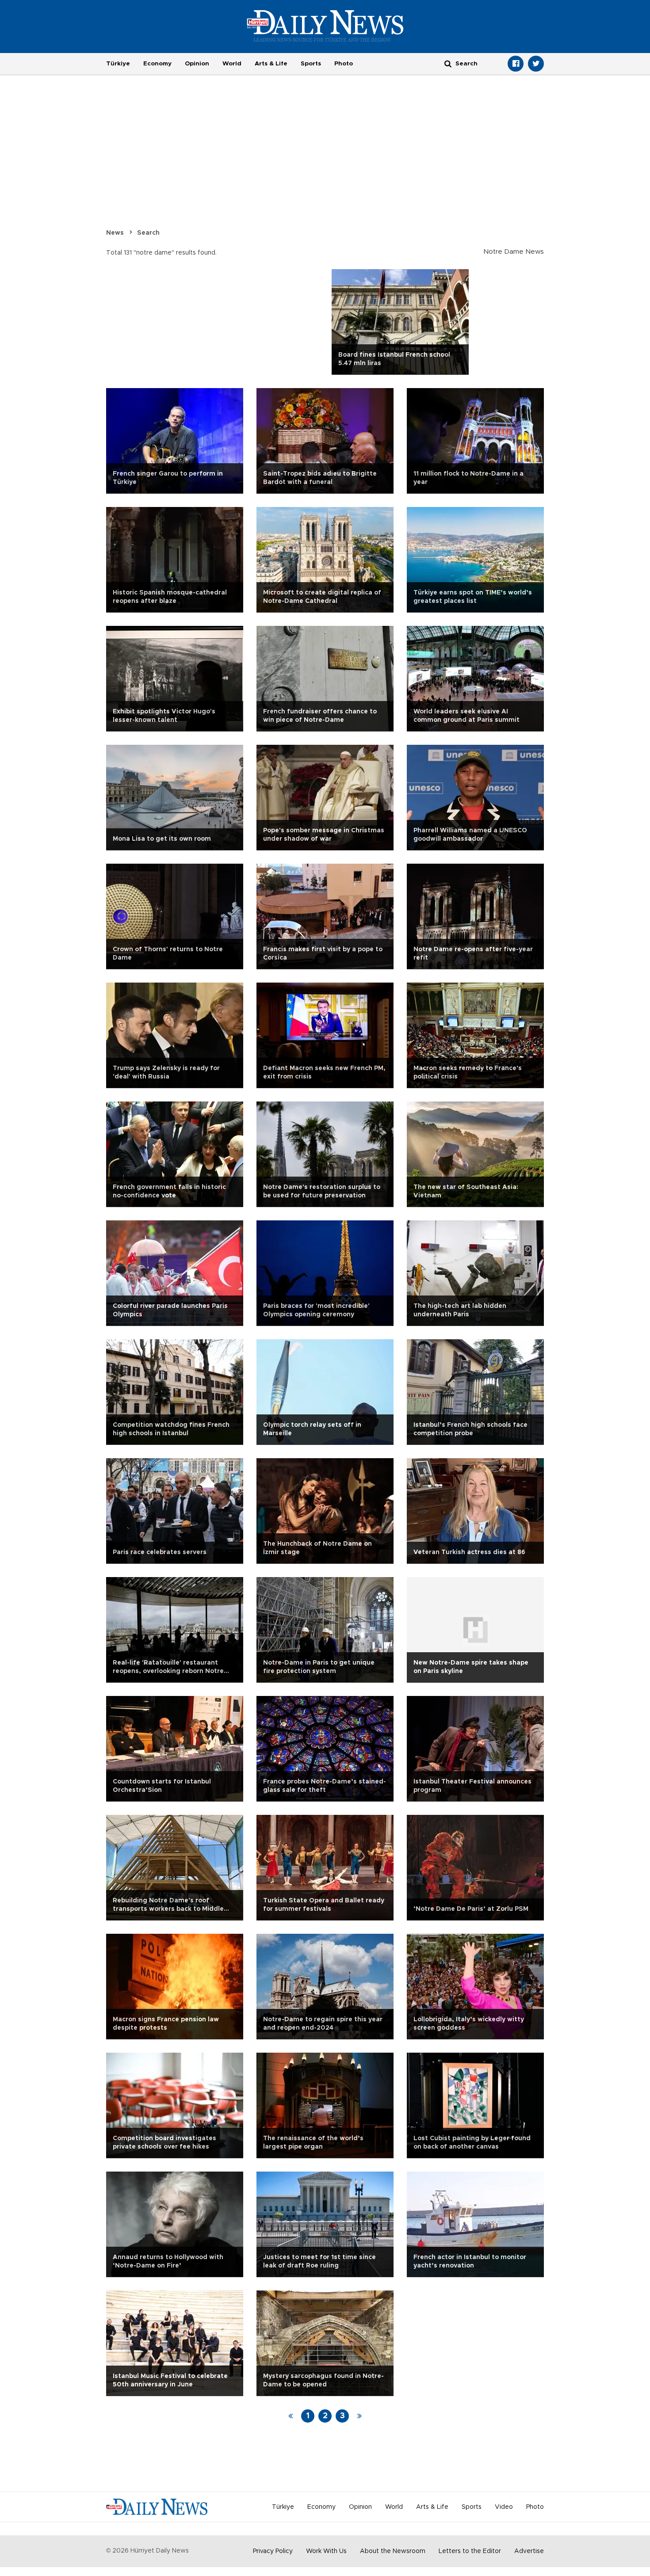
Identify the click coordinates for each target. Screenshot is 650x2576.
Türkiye (118, 64)
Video (504, 2507)
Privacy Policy (273, 2551)
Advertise (529, 2551)
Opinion (197, 64)
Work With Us (326, 2551)
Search (148, 233)
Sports (311, 64)
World (232, 64)
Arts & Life (271, 64)
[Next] (359, 2416)
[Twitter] (536, 64)
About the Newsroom (393, 2551)
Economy (157, 64)
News (115, 233)
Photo (344, 64)
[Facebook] (516, 64)
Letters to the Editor (470, 2551)
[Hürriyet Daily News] (325, 26)
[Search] (448, 63)
